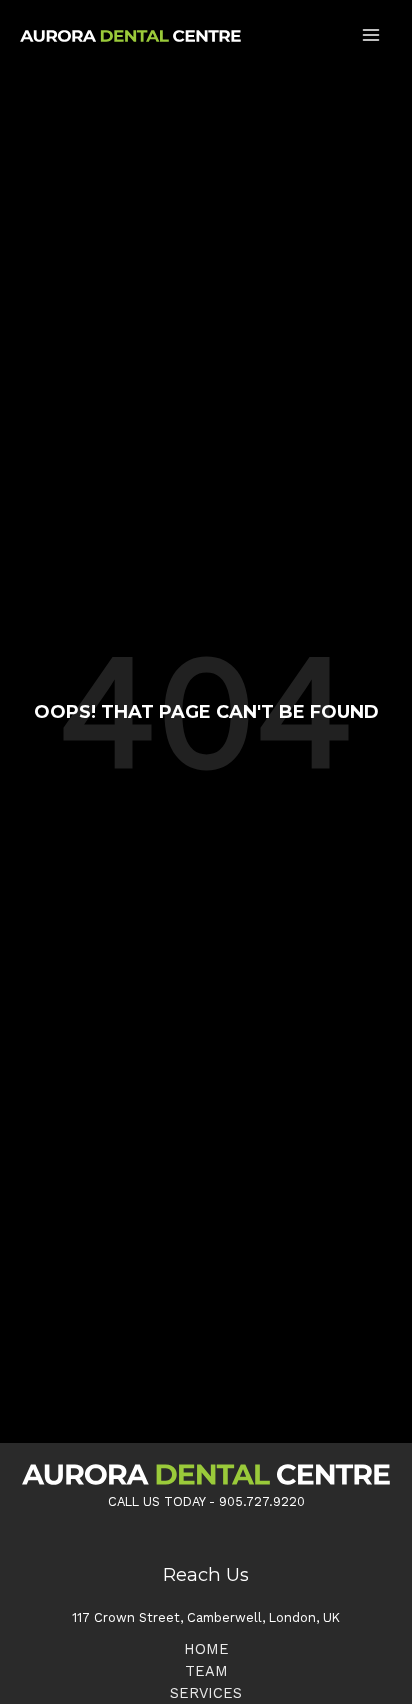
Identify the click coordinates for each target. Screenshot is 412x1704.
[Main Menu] (371, 35)
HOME (206, 1649)
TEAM (206, 1671)
